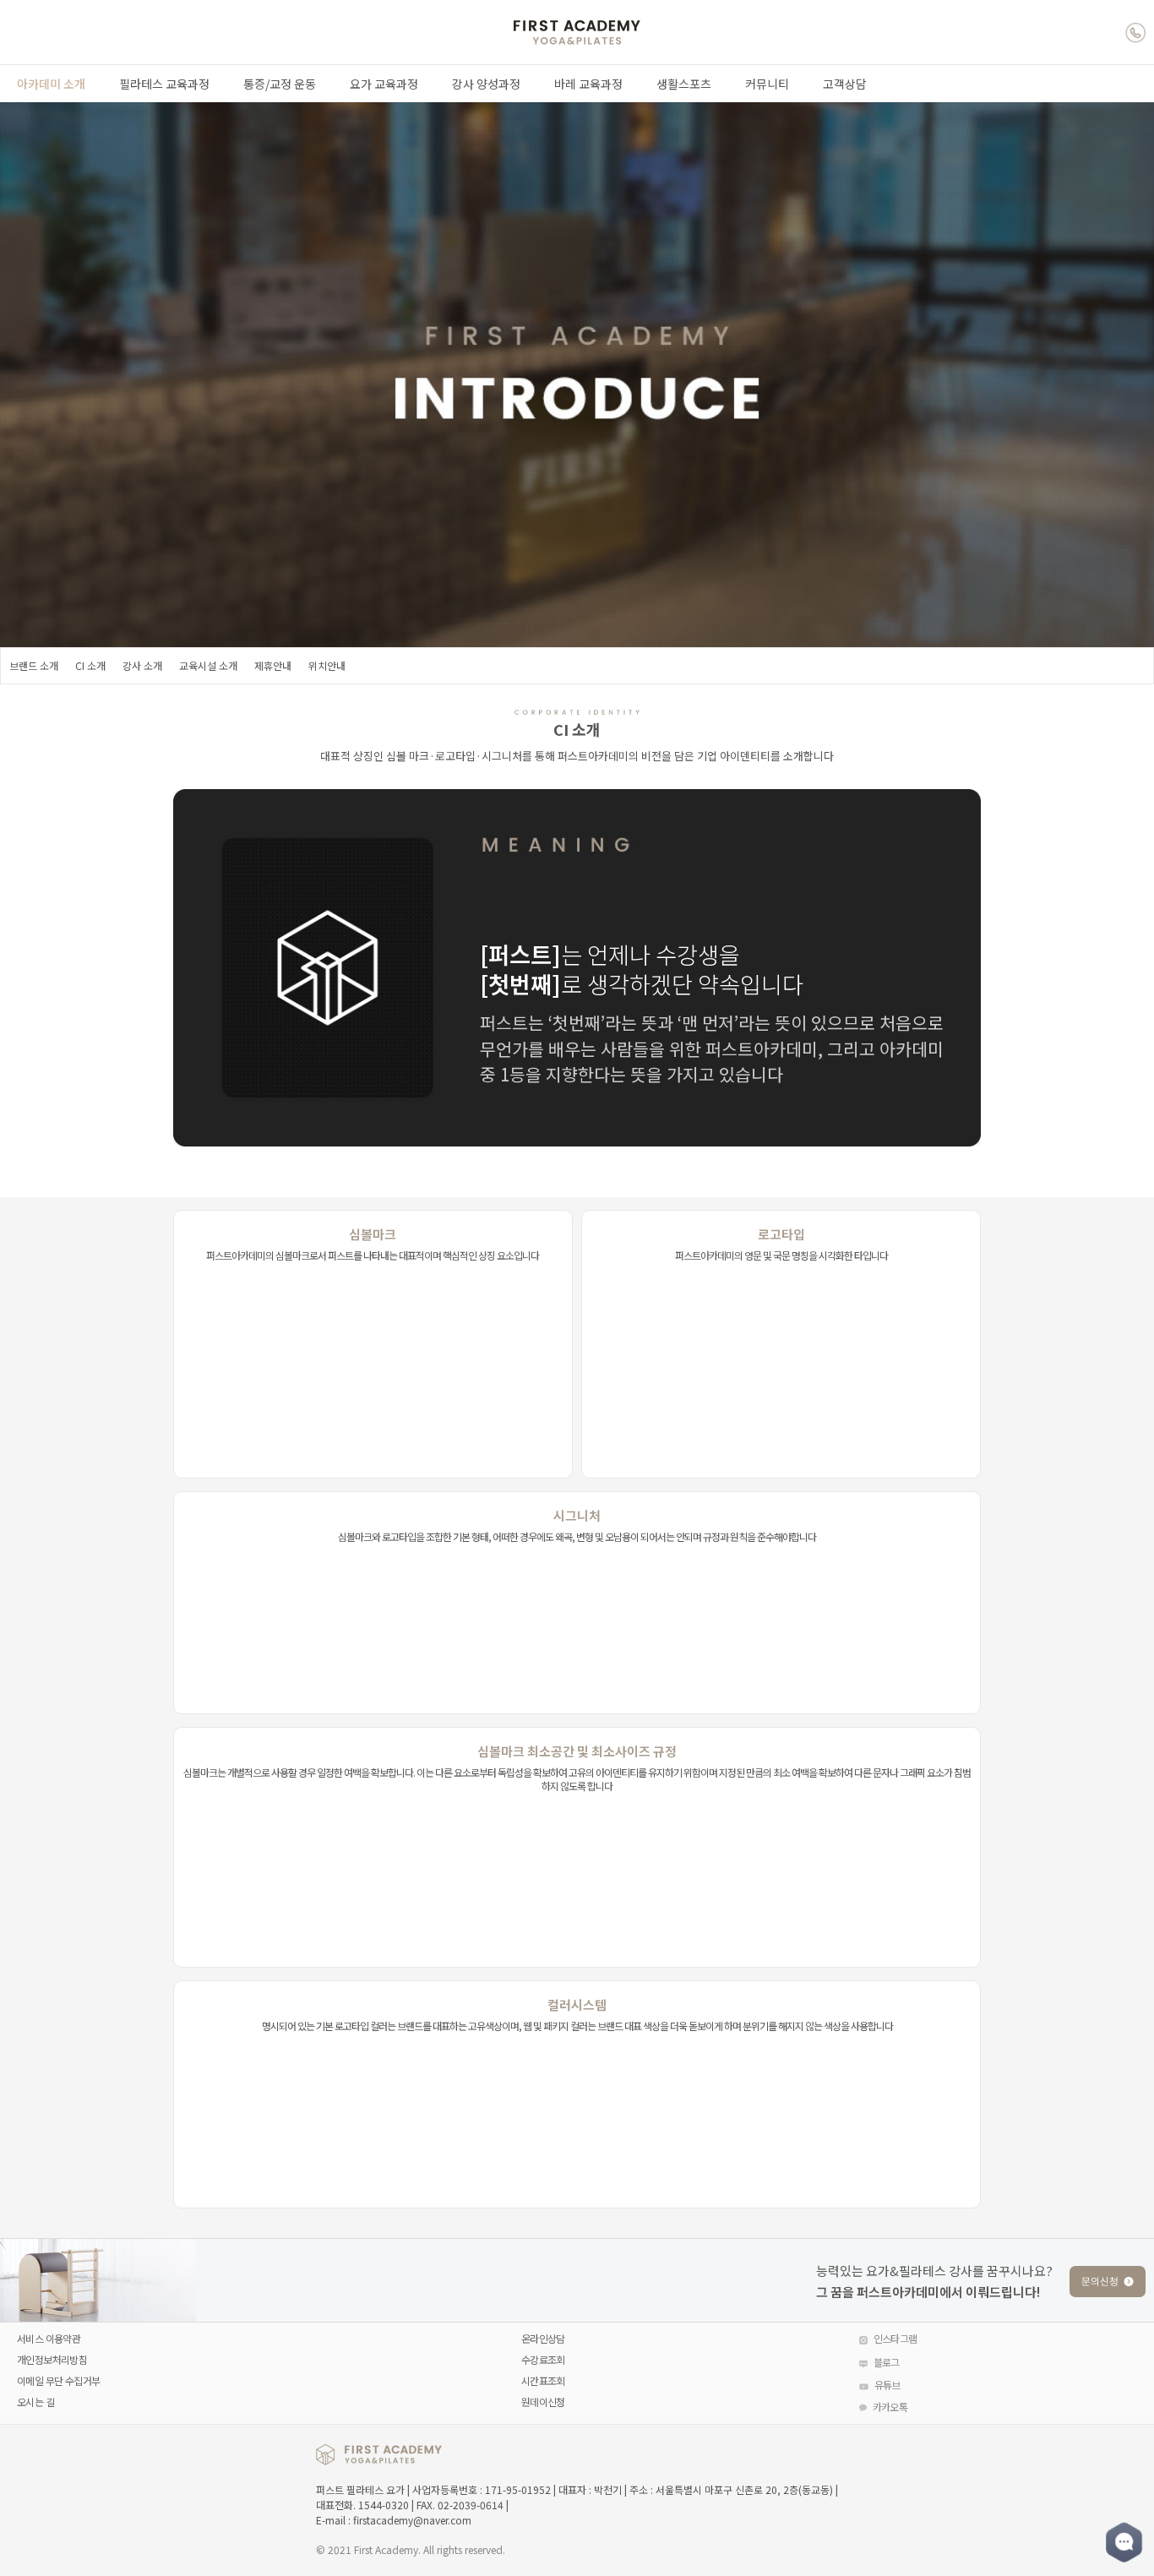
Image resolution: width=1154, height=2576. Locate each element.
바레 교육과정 (588, 84)
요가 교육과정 (384, 84)
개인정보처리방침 (52, 2359)
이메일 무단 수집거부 (58, 2380)
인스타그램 (895, 2338)
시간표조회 (543, 2380)
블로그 (887, 2362)
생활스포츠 (684, 84)
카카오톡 (890, 2407)
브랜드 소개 (34, 665)
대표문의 (1135, 32)
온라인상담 (543, 2338)
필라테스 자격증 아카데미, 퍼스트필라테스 (577, 33)
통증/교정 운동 (280, 84)
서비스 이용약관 (49, 2338)
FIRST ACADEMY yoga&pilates (379, 2454)
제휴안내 (273, 665)
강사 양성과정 (486, 84)
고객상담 (845, 84)
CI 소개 (90, 665)
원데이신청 (543, 2402)
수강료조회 (543, 2359)
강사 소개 (142, 665)
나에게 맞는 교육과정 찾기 (1106, 2274)
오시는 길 (35, 2402)
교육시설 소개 (208, 665)
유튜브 (887, 2385)
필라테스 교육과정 (164, 84)
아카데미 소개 (51, 84)
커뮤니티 (767, 84)
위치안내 (327, 665)
